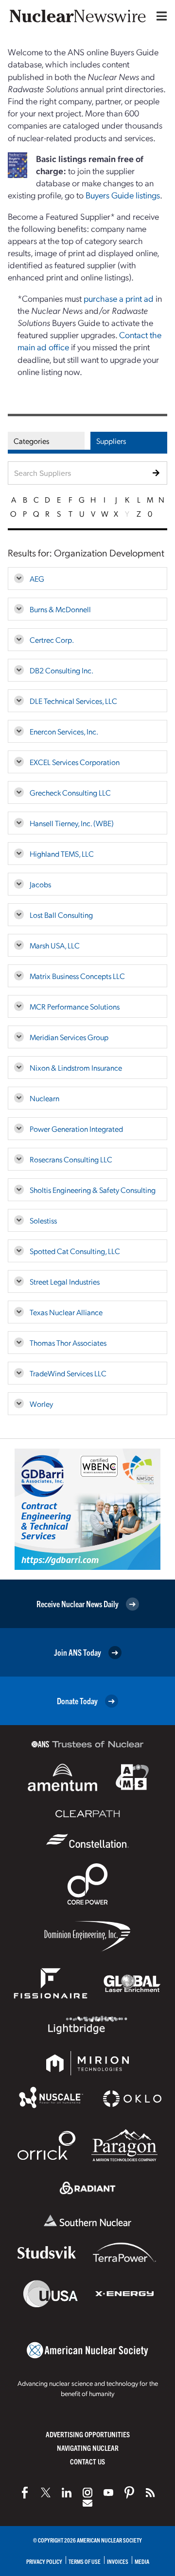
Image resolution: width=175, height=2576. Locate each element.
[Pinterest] (129, 2493)
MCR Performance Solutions (75, 1006)
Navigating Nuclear (88, 2448)
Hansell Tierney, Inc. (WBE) (72, 823)
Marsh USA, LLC (55, 945)
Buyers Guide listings (123, 195)
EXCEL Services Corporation (75, 762)
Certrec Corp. (52, 640)
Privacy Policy (44, 2561)
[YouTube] (108, 2493)
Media (142, 2561)
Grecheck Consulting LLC (70, 792)
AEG (37, 579)
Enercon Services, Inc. (64, 731)
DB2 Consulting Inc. (61, 670)
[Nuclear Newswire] (150, 2493)
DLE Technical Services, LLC (73, 701)
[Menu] (159, 16)
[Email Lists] (87, 2503)
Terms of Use (85, 2561)
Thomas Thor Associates (68, 1343)
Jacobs (40, 884)
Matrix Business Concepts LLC (77, 976)
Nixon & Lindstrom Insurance (76, 1068)
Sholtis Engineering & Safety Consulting (93, 1190)
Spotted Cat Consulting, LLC (75, 1251)
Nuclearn (44, 1098)
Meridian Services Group (69, 1037)
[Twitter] (46, 2493)
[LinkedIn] (67, 2493)
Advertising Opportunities (88, 2434)
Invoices (118, 2561)
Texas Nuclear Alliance (66, 1312)
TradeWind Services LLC (68, 1373)
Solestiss (43, 1220)
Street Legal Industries (65, 1281)
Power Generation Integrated (76, 1129)
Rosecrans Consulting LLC (71, 1159)
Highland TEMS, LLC (62, 854)
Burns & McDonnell (60, 609)
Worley (41, 1404)
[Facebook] (25, 2493)
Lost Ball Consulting (61, 915)
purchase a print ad (119, 298)
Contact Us (87, 2461)
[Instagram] (87, 2493)
